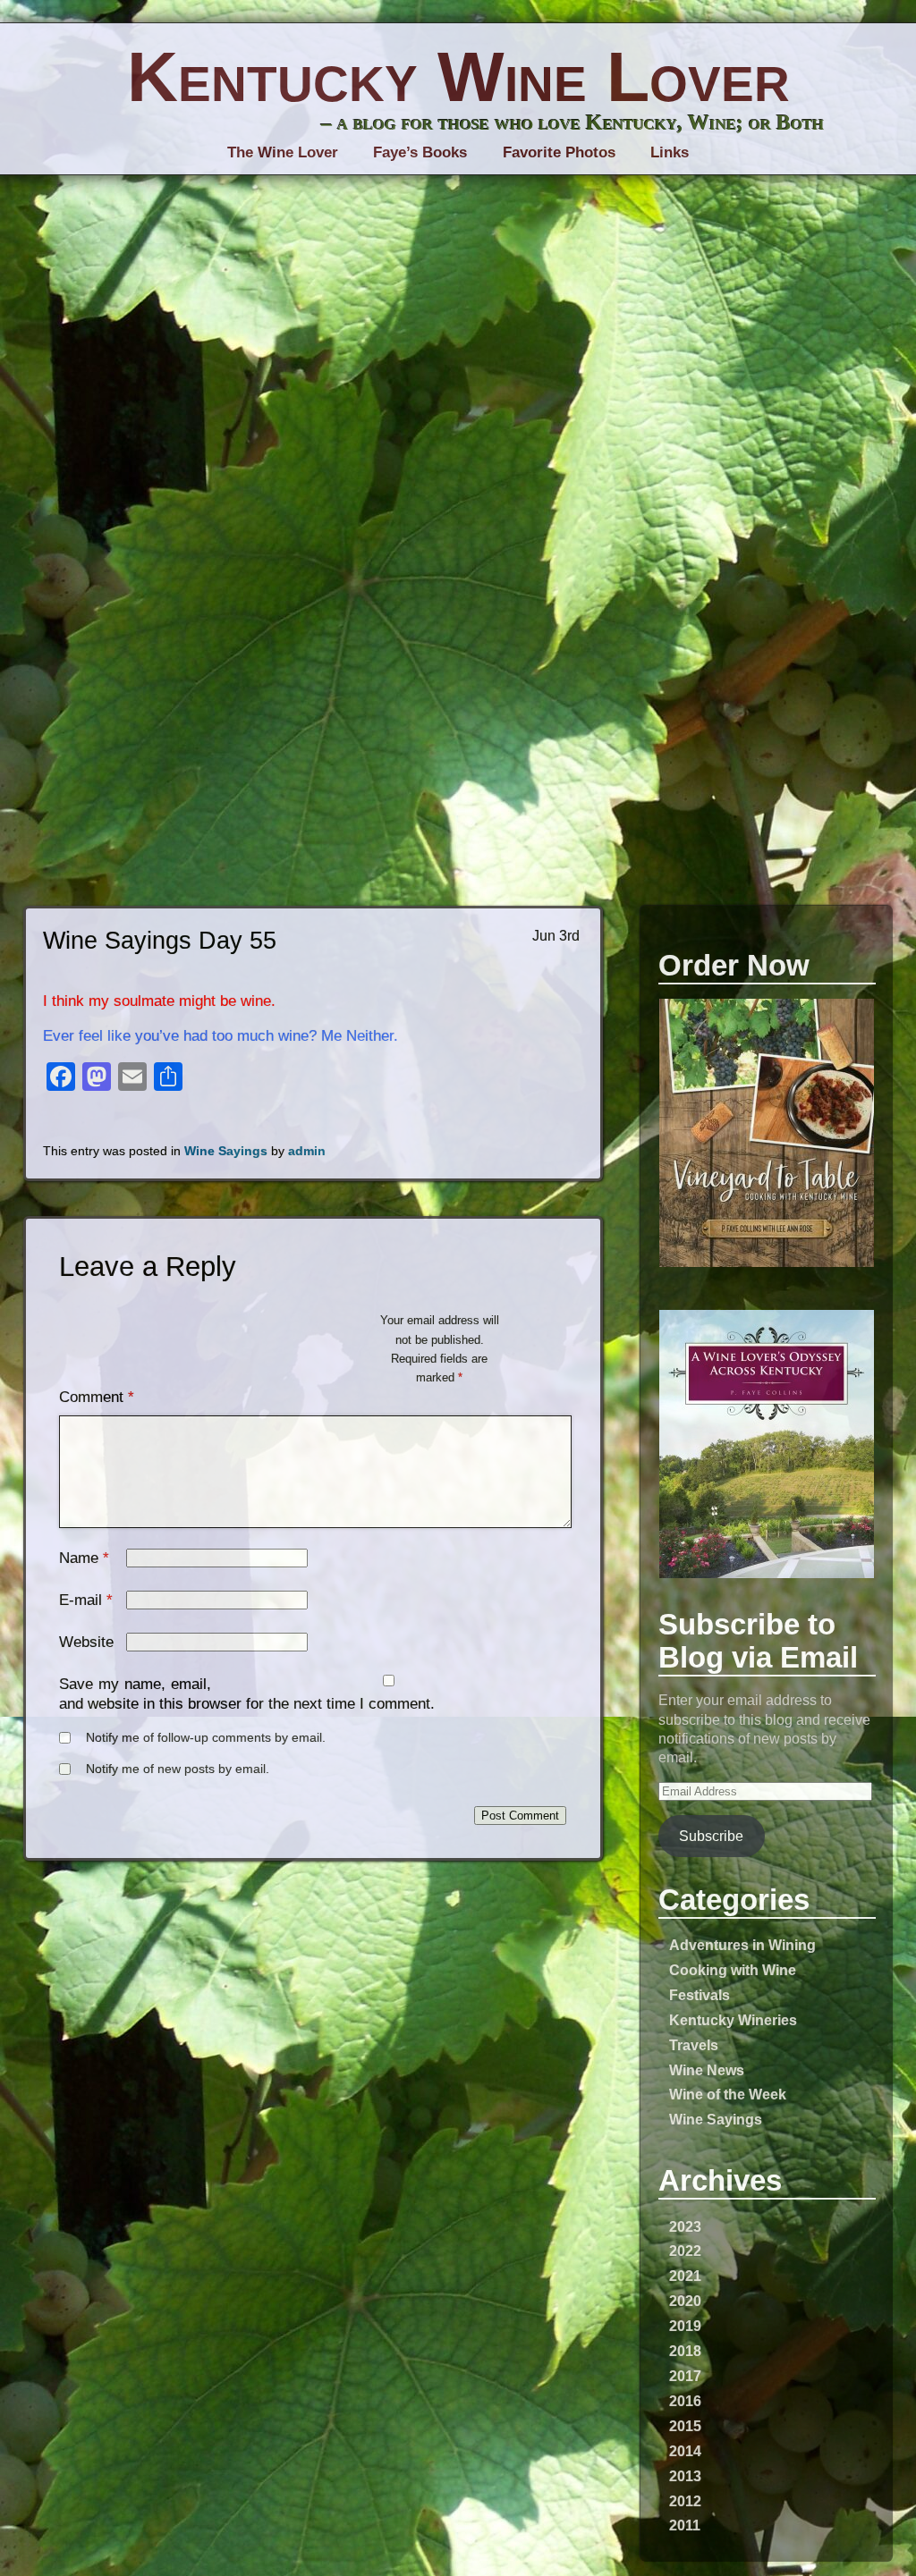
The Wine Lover (283, 152)
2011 (685, 2525)
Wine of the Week (728, 2094)
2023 (685, 2226)
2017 (685, 2376)
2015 (685, 2426)
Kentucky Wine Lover (458, 77)
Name (79, 1558)
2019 (685, 2326)
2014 (685, 2451)
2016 (685, 2401)
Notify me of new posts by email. (178, 1769)
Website (86, 1642)
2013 (685, 2476)
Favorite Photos (559, 152)
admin (307, 1151)
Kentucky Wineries (733, 2020)
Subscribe (711, 1836)
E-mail (81, 1600)
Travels (694, 2045)
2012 (685, 2501)
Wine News (707, 2070)
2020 (685, 2301)
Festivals (700, 1995)
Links (670, 152)
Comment (97, 1397)
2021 (685, 2276)
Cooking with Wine (733, 1970)
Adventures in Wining (742, 1945)
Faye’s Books (420, 152)
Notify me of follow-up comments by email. (206, 1738)
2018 (685, 2351)
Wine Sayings (716, 2119)
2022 (685, 2251)
